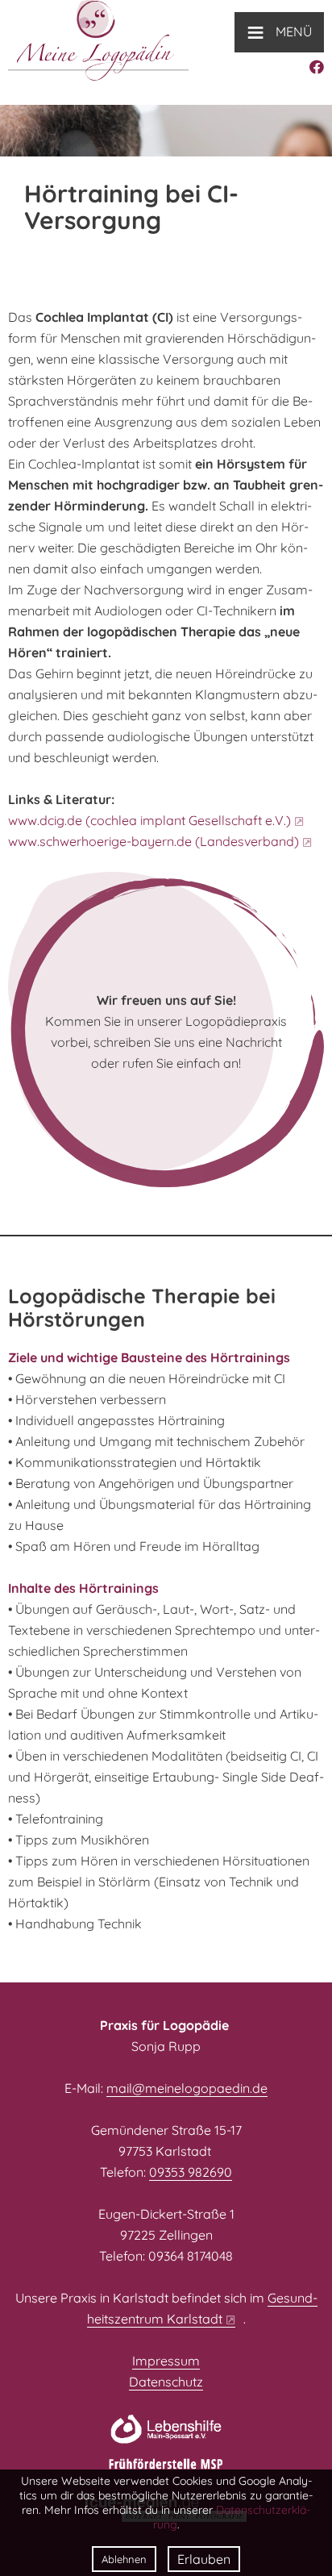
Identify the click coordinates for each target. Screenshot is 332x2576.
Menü (279, 31)
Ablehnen (124, 2559)
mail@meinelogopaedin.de (187, 2088)
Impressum (166, 2361)
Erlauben (204, 2559)
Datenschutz (166, 2382)
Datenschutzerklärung (232, 2517)
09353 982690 (191, 2172)
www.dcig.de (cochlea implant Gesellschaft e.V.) (149, 820)
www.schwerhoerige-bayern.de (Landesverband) (154, 841)
